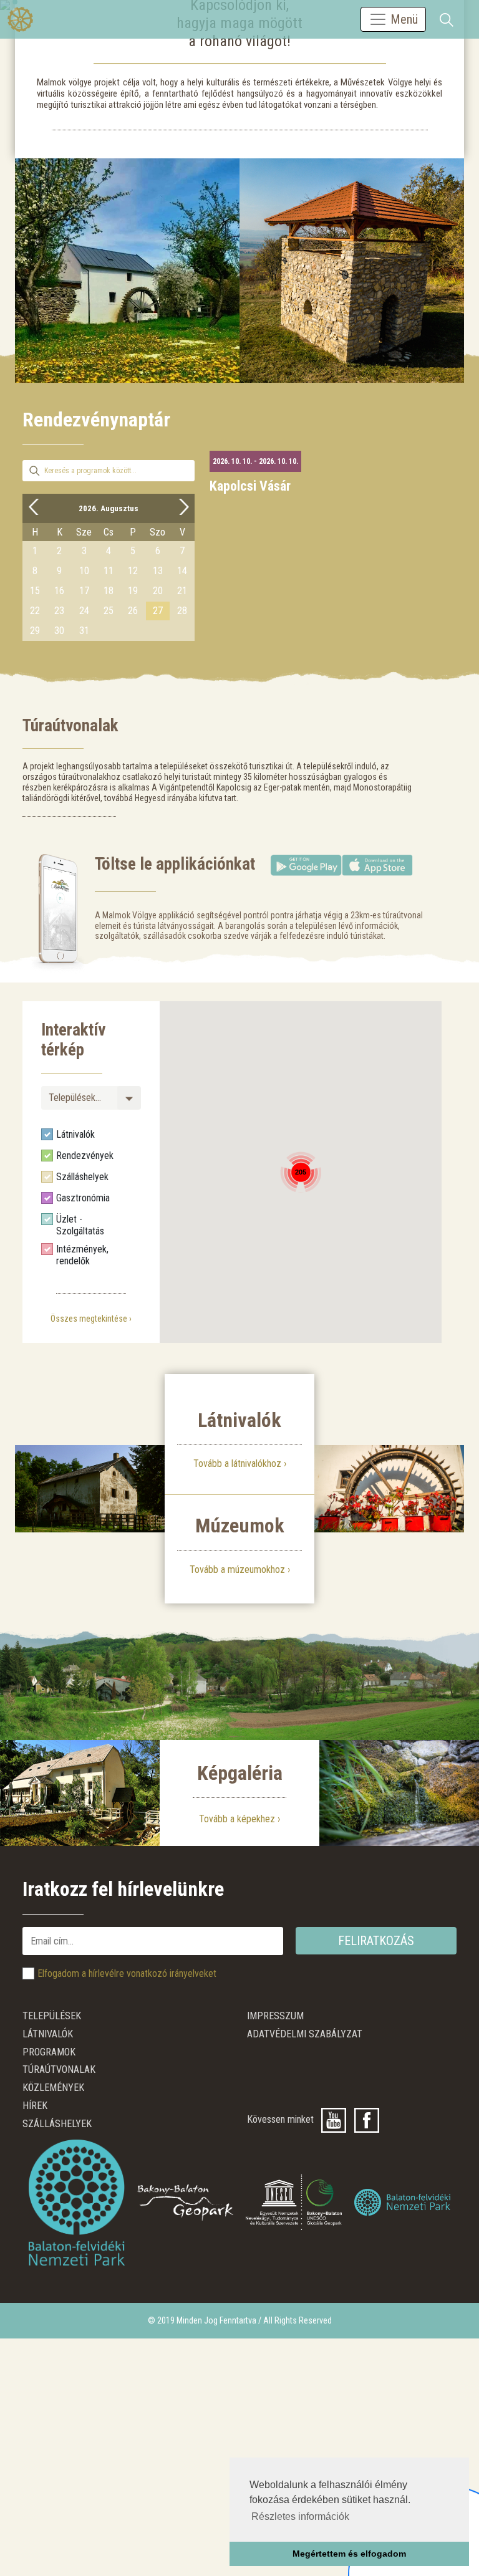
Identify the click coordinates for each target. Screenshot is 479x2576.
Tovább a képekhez (238, 1819)
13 (158, 571)
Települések (52, 2016)
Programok (49, 2052)
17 (84, 591)
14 (182, 571)
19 (133, 591)
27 (158, 611)
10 (84, 571)
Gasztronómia (83, 1198)
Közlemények (53, 2088)
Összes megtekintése (90, 1319)
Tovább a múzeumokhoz (239, 1569)
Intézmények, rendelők (82, 1255)
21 (182, 591)
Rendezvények (85, 1156)
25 (109, 611)
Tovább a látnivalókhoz (239, 1463)
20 (158, 591)
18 (109, 591)
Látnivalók (75, 1134)
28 (182, 611)
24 (84, 611)
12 (133, 571)
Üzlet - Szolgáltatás (80, 1225)
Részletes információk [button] (300, 2516)
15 (35, 591)
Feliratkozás (376, 1941)
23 (59, 611)
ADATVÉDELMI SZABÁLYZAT (305, 2034)
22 (35, 611)
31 (84, 631)
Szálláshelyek (82, 1177)
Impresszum (275, 2016)
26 (133, 611)
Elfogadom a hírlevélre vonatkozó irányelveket (127, 1973)
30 (59, 631)
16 (59, 591)
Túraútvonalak (59, 2069)
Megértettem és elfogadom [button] (349, 2554)
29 (35, 631)
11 (109, 571)
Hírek (35, 2106)
